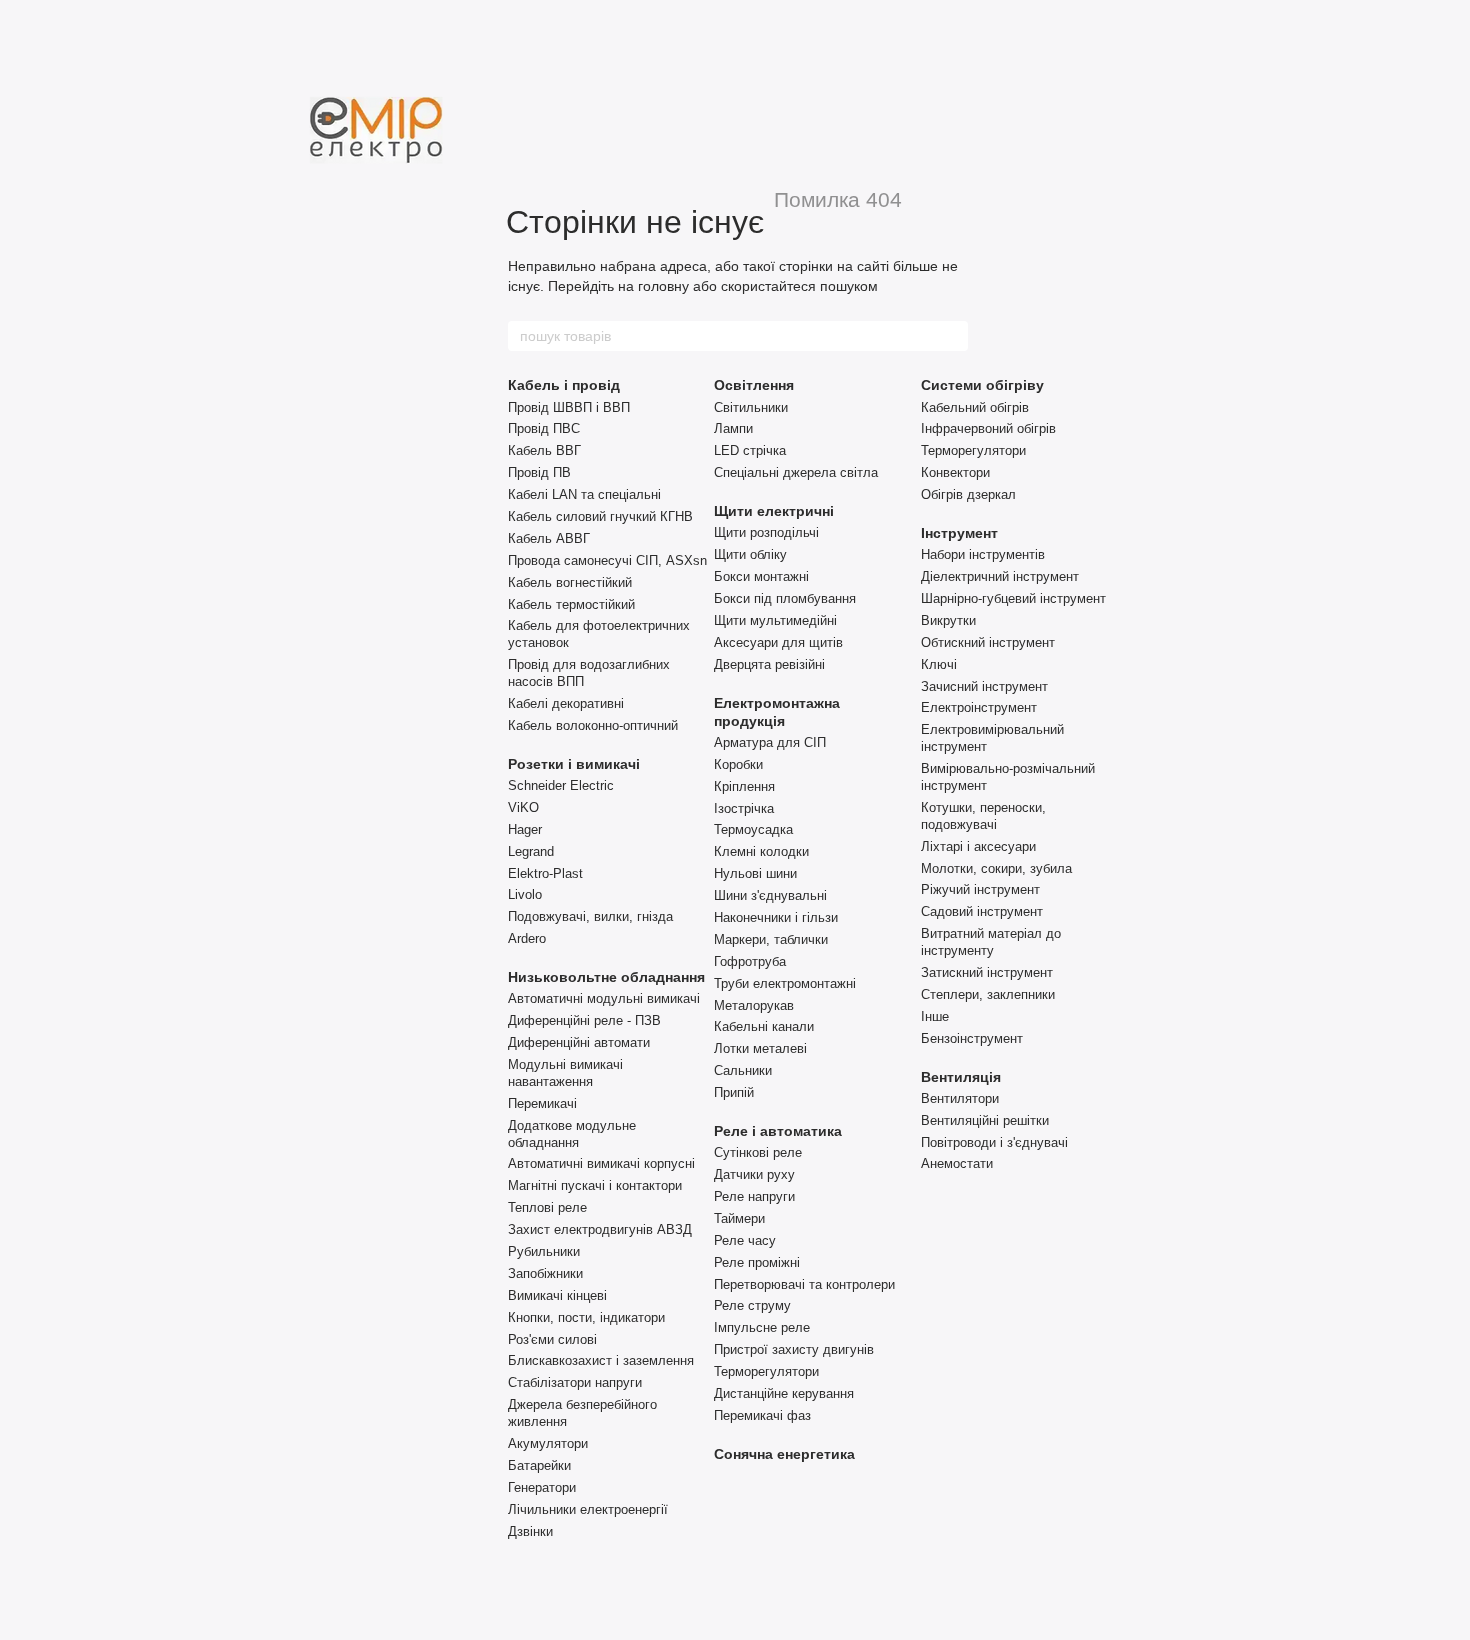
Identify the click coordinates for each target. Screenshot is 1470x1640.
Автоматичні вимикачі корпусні (601, 1163)
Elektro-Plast (545, 873)
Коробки (738, 764)
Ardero (527, 938)
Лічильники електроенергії (588, 1509)
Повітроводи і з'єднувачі (994, 1142)
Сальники (743, 1070)
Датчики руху (754, 1174)
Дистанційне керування (784, 1393)
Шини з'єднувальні (770, 895)
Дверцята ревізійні (769, 664)
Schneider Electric (561, 785)
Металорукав (754, 1005)
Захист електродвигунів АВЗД (600, 1229)
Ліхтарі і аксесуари (978, 846)
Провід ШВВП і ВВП (569, 407)
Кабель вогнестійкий (570, 582)
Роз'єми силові (552, 1339)
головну (663, 286)
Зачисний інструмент (984, 686)
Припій (734, 1092)
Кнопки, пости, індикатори (586, 1317)
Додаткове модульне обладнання (572, 1134)
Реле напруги (754, 1196)
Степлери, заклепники (988, 994)
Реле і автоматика (778, 1131)
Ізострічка (744, 808)
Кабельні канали (764, 1026)
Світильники (751, 407)
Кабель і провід (564, 385)
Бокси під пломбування (785, 598)
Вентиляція (961, 1077)
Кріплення (744, 786)
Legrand (531, 851)
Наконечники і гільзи (776, 917)
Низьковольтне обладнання (606, 977)
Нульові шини (755, 873)
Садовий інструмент (982, 911)
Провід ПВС (544, 428)
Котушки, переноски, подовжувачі (983, 816)
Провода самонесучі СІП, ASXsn (607, 560)
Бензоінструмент (972, 1038)
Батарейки (539, 1465)
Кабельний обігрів (975, 407)
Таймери (739, 1218)
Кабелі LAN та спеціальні (584, 494)
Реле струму (752, 1305)
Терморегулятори (766, 1371)
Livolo (525, 894)
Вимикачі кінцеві (557, 1295)
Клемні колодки (761, 851)
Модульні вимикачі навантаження (565, 1073)
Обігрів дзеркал (968, 494)
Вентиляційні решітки (985, 1120)
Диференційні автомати (579, 1042)
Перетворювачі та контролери (804, 1284)
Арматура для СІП (770, 742)
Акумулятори (548, 1443)
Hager (525, 829)
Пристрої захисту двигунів (794, 1349)
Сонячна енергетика (784, 1454)
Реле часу (745, 1240)
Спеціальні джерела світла (796, 472)
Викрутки (948, 620)
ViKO (523, 807)
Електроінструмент (979, 707)
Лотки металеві (760, 1048)
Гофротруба (750, 961)
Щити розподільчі (766, 532)
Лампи (733, 428)
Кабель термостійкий (571, 604)
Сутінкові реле (758, 1152)
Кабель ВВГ (544, 450)
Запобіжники (545, 1273)
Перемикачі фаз (762, 1415)
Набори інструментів (983, 554)
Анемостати (957, 1163)
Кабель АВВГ (549, 538)
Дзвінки (530, 1531)
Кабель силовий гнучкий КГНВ (600, 516)
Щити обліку (750, 554)
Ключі (939, 664)
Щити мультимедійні (775, 620)
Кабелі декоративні (566, 703)
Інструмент (959, 533)
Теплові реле (547, 1207)
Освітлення (754, 385)
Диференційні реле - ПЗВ (584, 1020)
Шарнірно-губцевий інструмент (1013, 598)
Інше (935, 1016)
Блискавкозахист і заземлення (601, 1360)
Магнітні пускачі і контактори (595, 1185)
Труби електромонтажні (785, 983)
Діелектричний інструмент (1000, 576)
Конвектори (955, 472)
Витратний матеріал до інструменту (991, 942)
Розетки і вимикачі (574, 764)
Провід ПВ (539, 472)
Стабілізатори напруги (575, 1382)
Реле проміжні (757, 1262)
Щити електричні (774, 511)
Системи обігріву (982, 385)
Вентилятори (960, 1098)
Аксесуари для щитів (778, 642)
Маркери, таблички (771, 939)
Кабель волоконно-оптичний (593, 725)
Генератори (542, 1487)
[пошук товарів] (952, 336)
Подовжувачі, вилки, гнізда (590, 916)
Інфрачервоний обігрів (988, 428)
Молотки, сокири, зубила (996, 868)
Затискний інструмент (987, 972)
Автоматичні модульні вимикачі (604, 998)
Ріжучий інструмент (980, 889)
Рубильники (544, 1251)
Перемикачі (542, 1103)
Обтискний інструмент (988, 642)
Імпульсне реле (762, 1327)
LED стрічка (750, 450)
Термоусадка (753, 829)
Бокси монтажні (761, 576)
